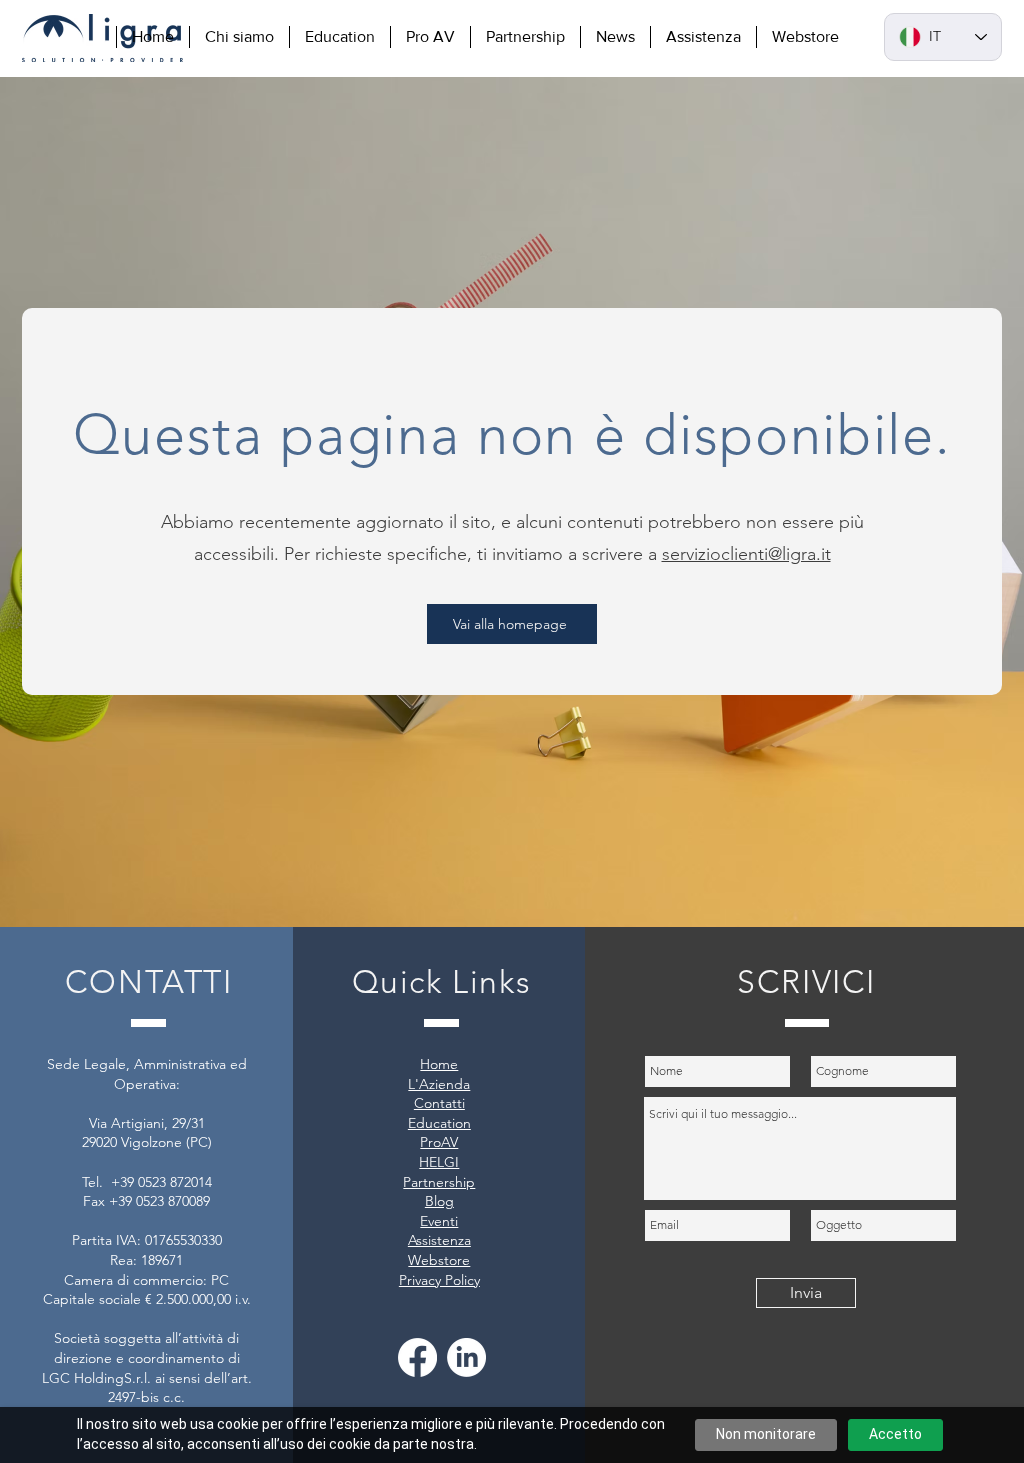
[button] (239, 37)
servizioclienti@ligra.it (746, 554)
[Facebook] (417, 1357)
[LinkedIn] (466, 1357)
